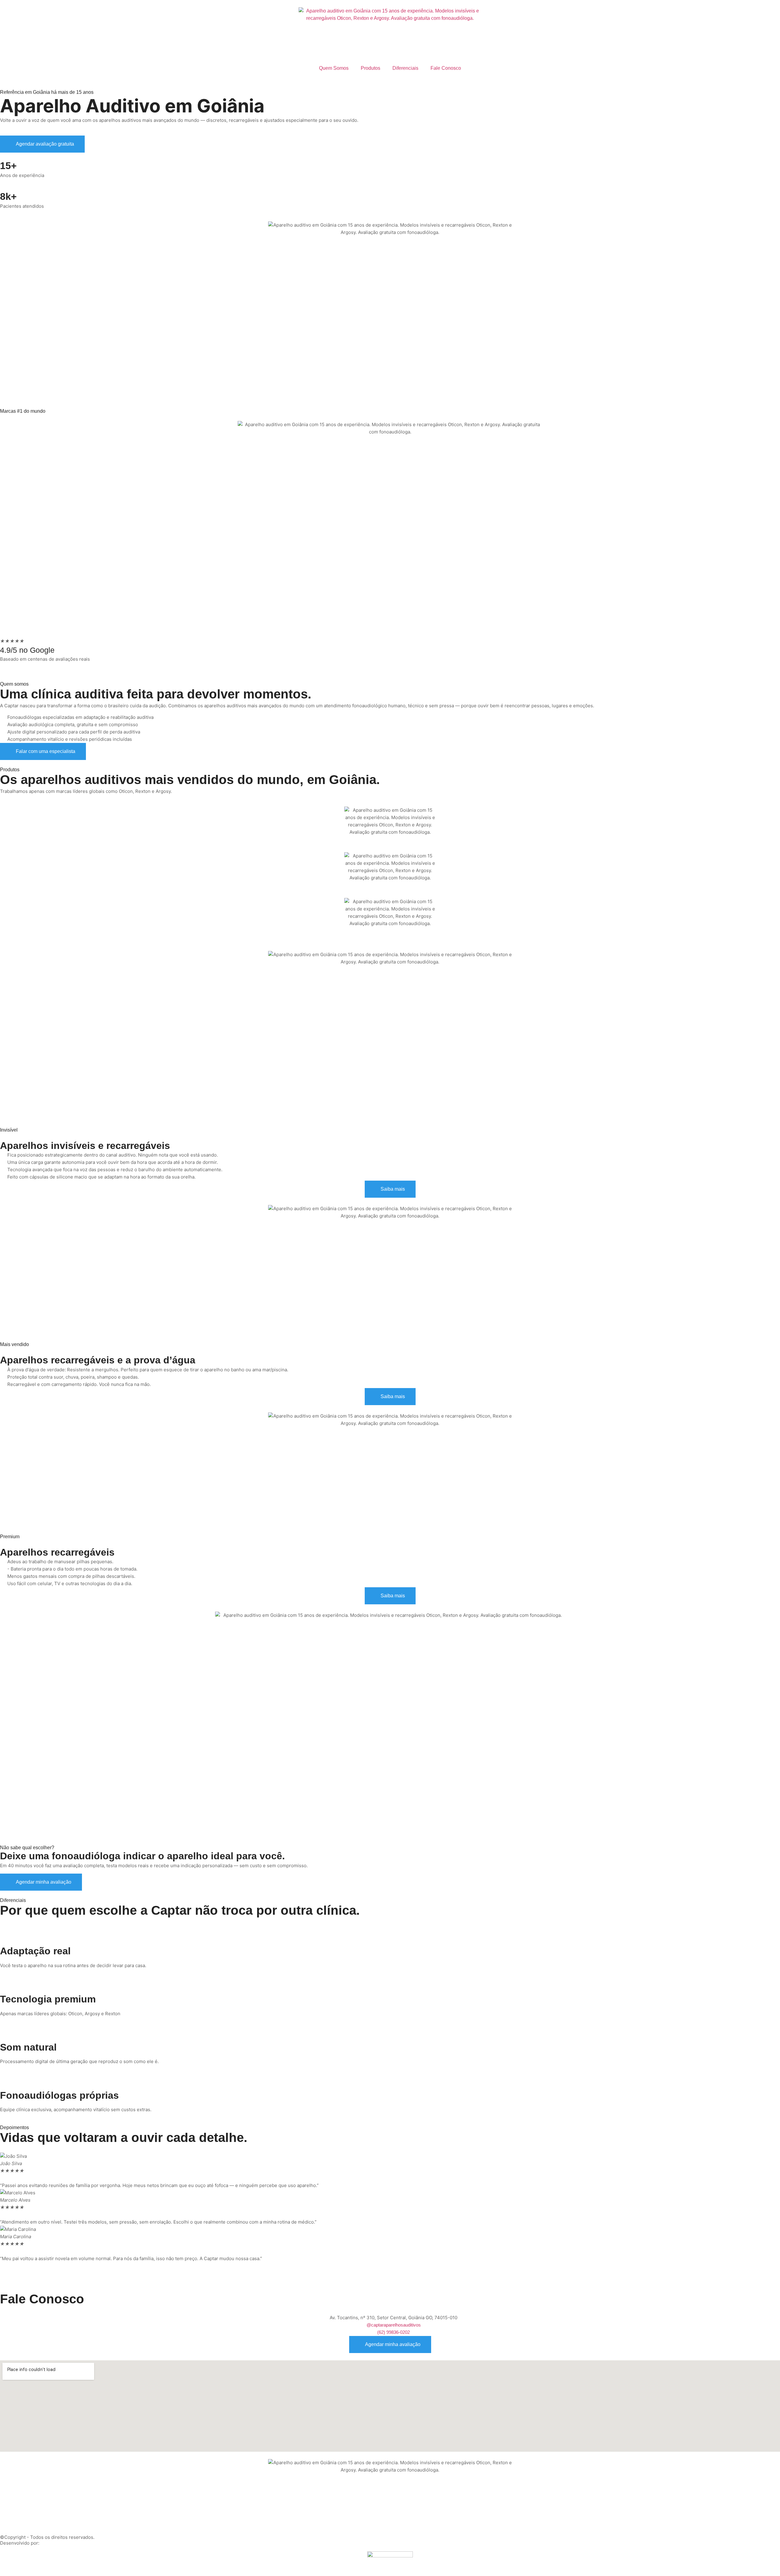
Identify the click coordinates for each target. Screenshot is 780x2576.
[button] (390, 2266)
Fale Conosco (446, 68)
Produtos (370, 68)
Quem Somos (334, 68)
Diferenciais (405, 68)
